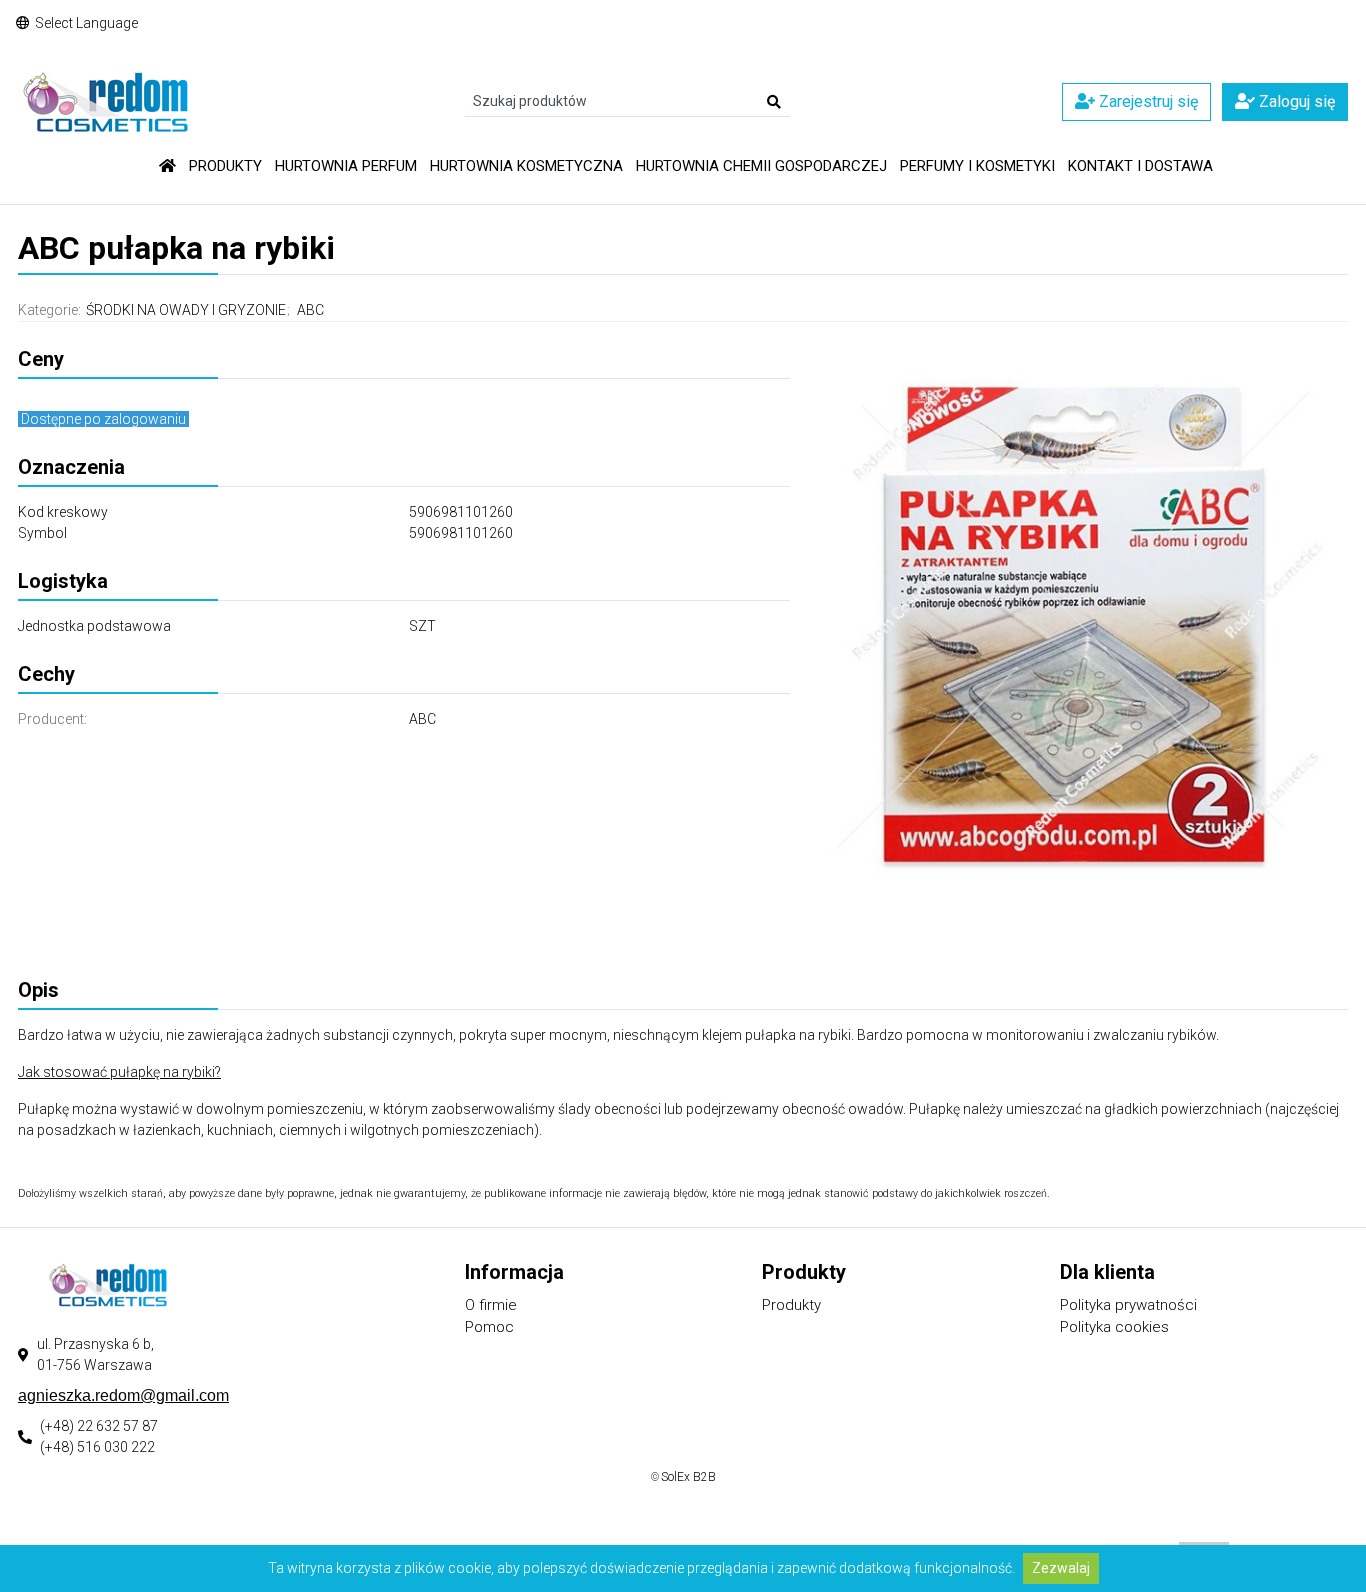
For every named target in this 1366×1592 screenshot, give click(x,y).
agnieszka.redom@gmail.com (123, 1395)
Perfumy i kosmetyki (977, 166)
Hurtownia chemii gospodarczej (761, 166)
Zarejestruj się (1146, 101)
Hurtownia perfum (346, 166)
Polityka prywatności (1128, 1305)
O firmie (491, 1305)
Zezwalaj (1061, 1568)
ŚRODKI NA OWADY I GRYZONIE (186, 310)
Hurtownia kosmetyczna (526, 166)
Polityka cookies (1114, 1327)
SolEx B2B (688, 1477)
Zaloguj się (1295, 101)
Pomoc (489, 1327)
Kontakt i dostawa (1140, 166)
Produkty (225, 166)
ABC (310, 310)
